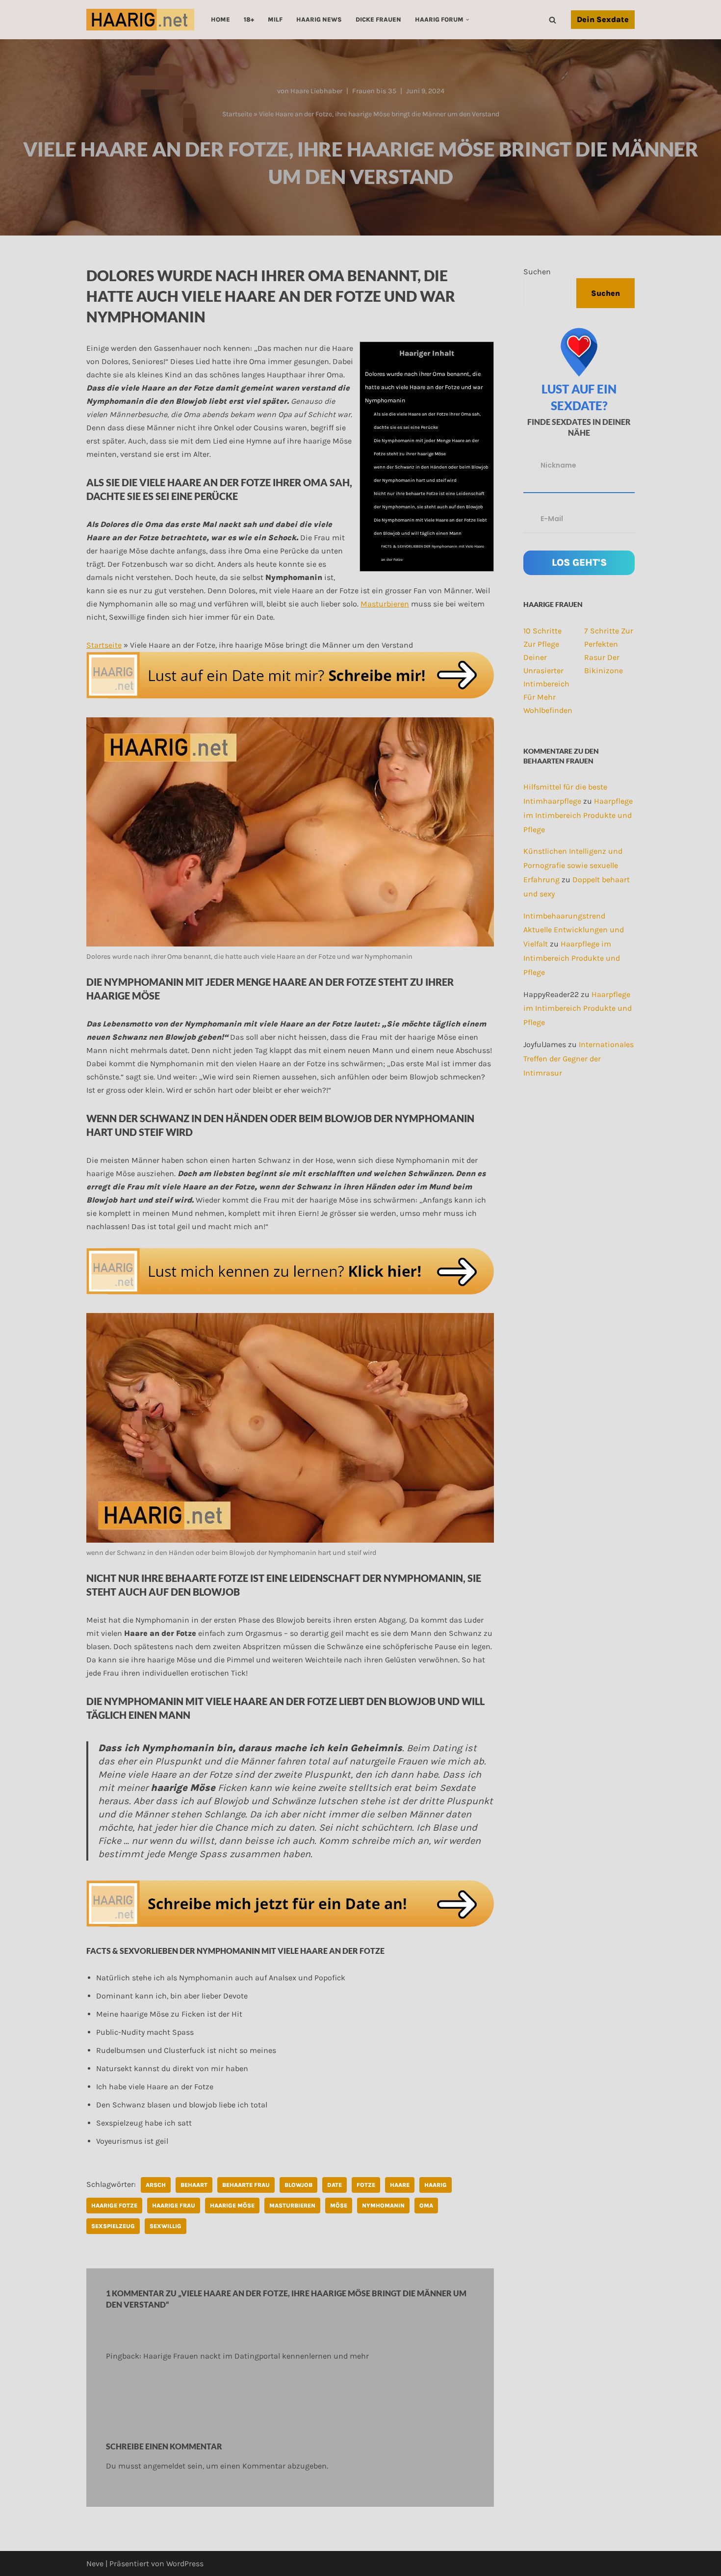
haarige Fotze (114, 2206)
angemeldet (164, 2466)
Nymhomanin (383, 2206)
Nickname (558, 465)
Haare (400, 2185)
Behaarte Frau (246, 2185)
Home (220, 19)
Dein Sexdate (603, 19)
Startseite (237, 114)
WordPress (185, 2563)
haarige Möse (232, 2206)
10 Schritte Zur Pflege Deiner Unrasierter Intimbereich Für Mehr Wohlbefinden (548, 670)
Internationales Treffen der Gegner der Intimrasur (579, 1059)
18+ (249, 19)
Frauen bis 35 (374, 91)
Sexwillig (166, 2226)
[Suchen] (553, 20)
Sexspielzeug (113, 2226)
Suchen (537, 272)
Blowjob (298, 2185)
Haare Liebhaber (316, 91)
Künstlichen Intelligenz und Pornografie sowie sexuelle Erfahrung (573, 865)
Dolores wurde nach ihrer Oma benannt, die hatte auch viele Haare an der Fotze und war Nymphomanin (424, 387)
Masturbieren (385, 604)
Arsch (156, 2185)
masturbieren (292, 2206)
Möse (339, 2206)
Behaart (194, 2185)
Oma (426, 2206)
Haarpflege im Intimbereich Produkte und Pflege (578, 815)
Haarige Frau (174, 2206)
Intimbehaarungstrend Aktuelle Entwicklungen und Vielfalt (574, 930)
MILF (275, 19)
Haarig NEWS (319, 19)
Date (335, 2185)
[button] (467, 20)
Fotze (366, 2185)
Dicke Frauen (378, 19)
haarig (436, 2185)
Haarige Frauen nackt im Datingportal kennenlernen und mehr (256, 2356)
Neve (95, 2563)
